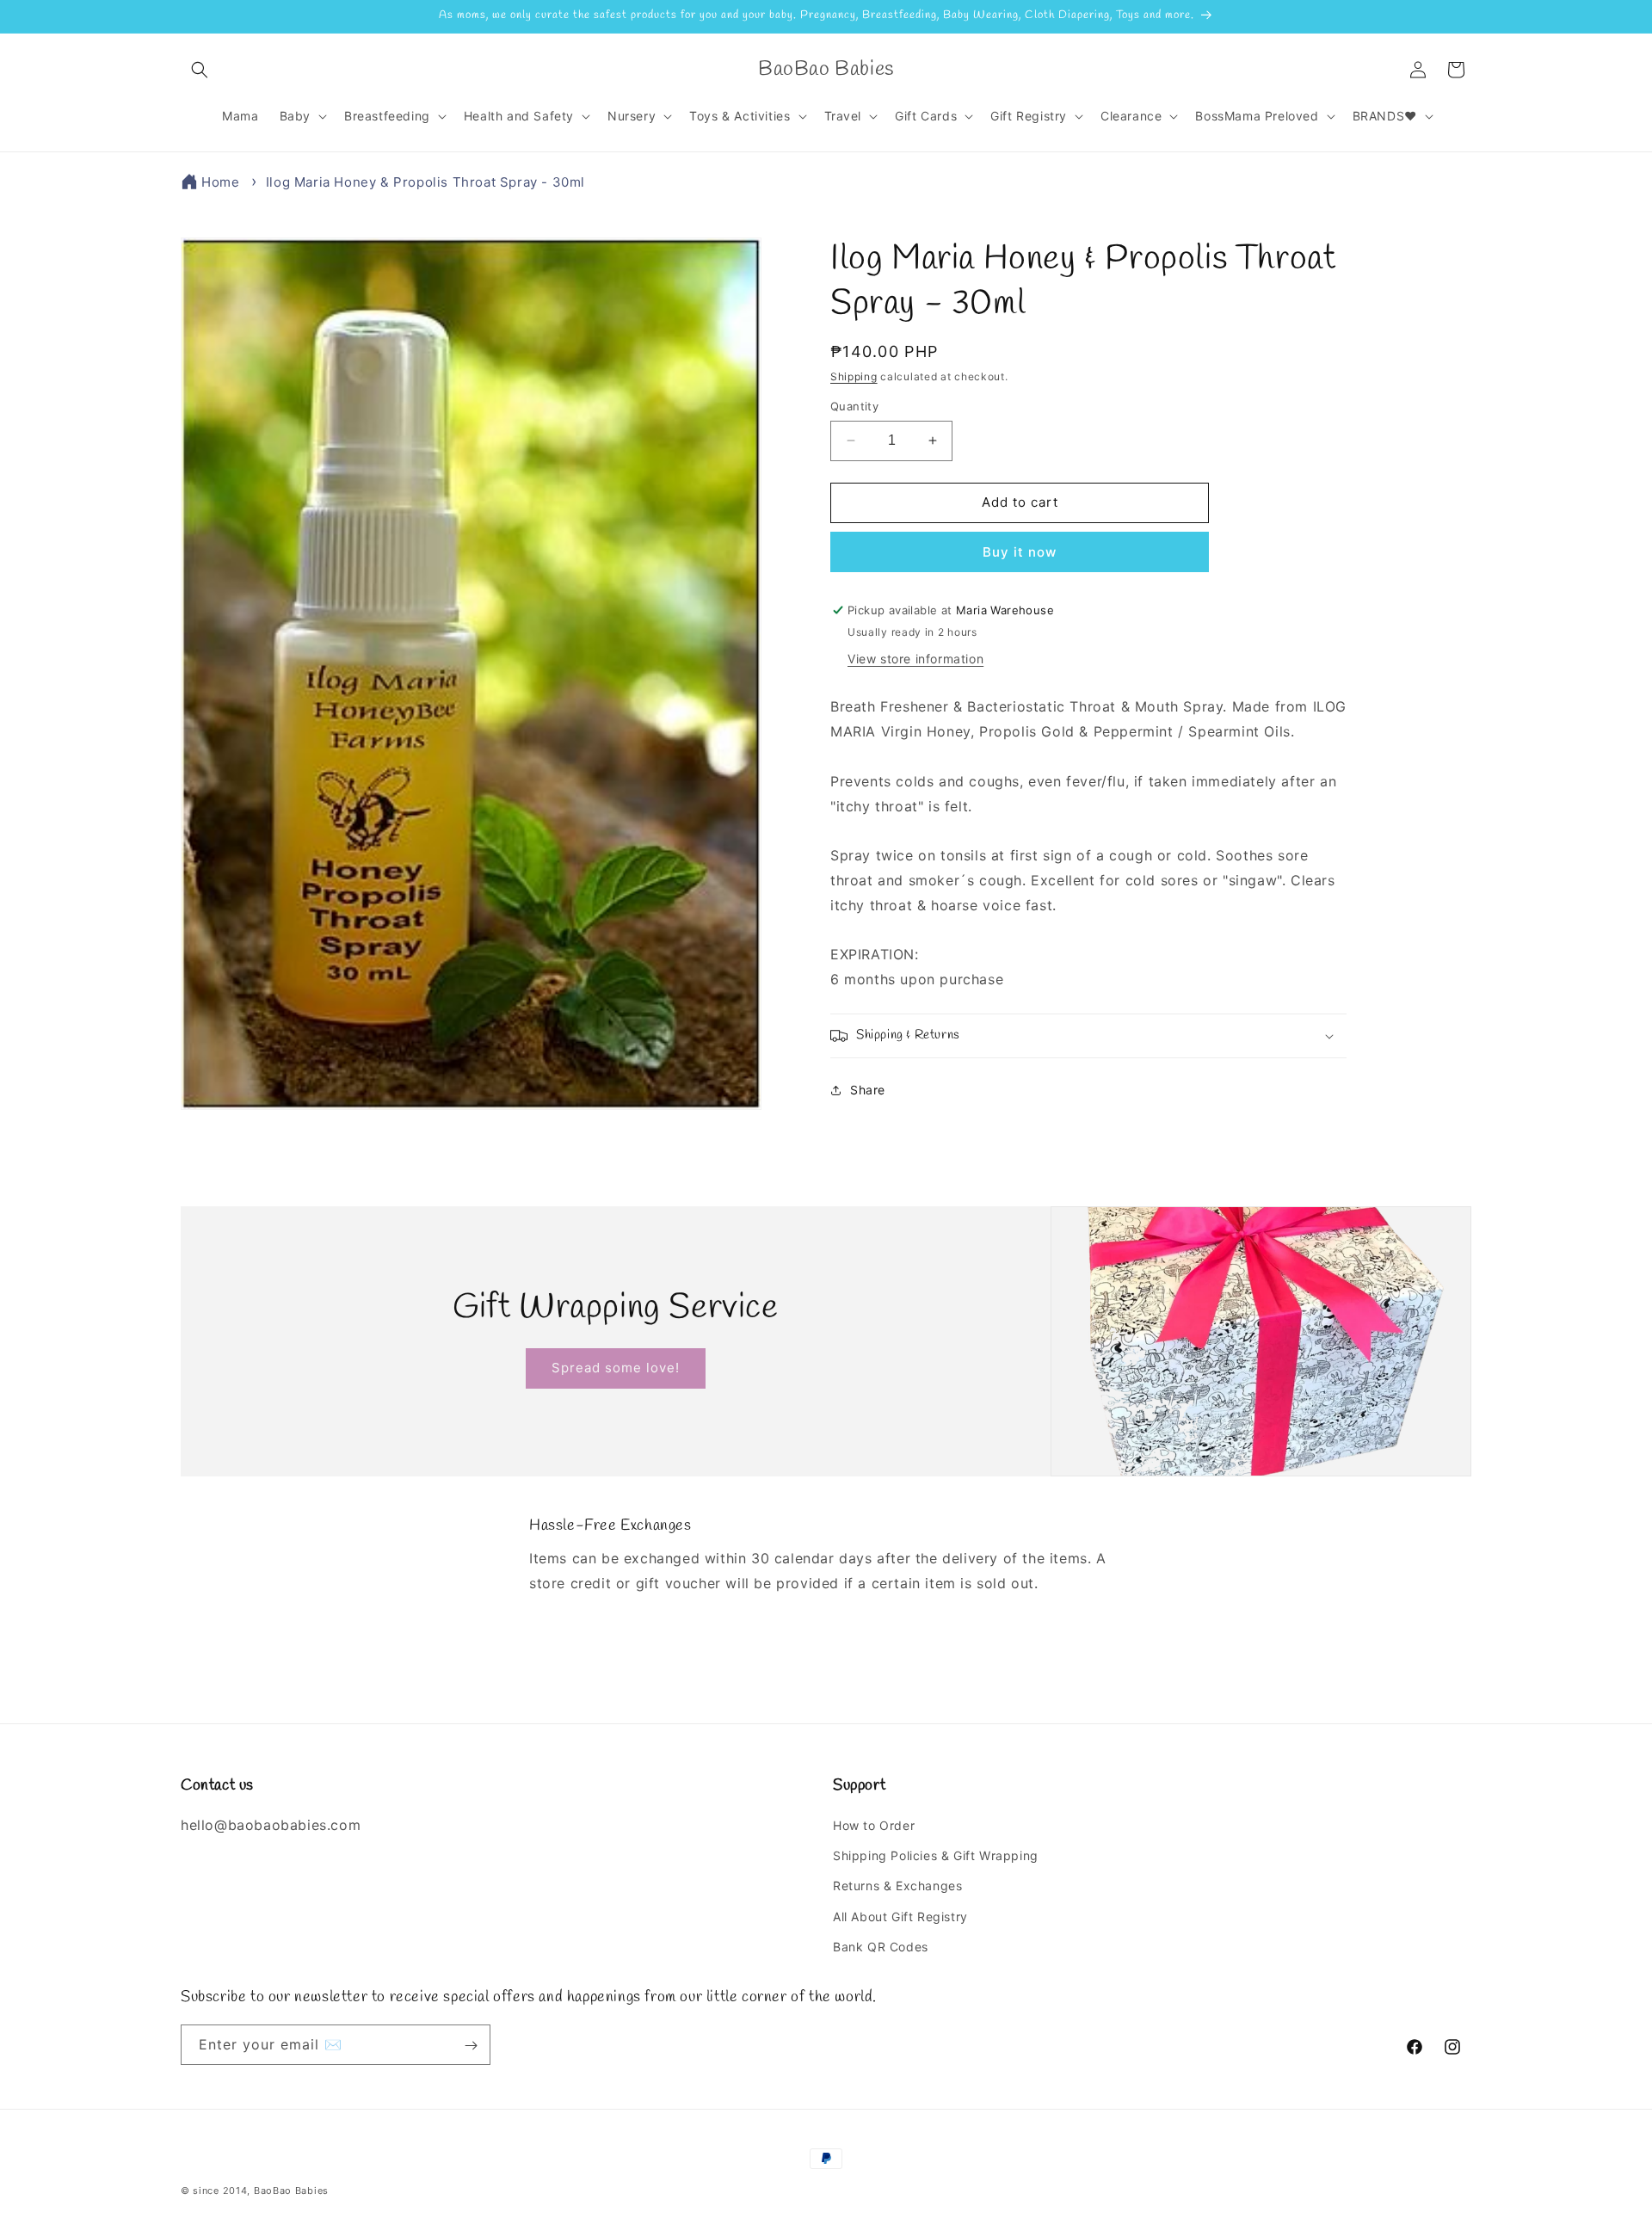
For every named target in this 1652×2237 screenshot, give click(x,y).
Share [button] (868, 1090)
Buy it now (1020, 552)
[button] (200, 70)
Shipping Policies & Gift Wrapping (936, 1856)
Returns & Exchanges (897, 1886)
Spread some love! (616, 1368)
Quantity (854, 406)
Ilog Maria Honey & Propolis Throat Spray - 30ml (425, 182)
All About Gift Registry (900, 1917)
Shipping (854, 376)
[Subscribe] (471, 2046)
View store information (915, 659)
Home (220, 182)
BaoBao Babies (291, 2191)
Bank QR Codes (881, 1947)
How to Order (874, 1826)
